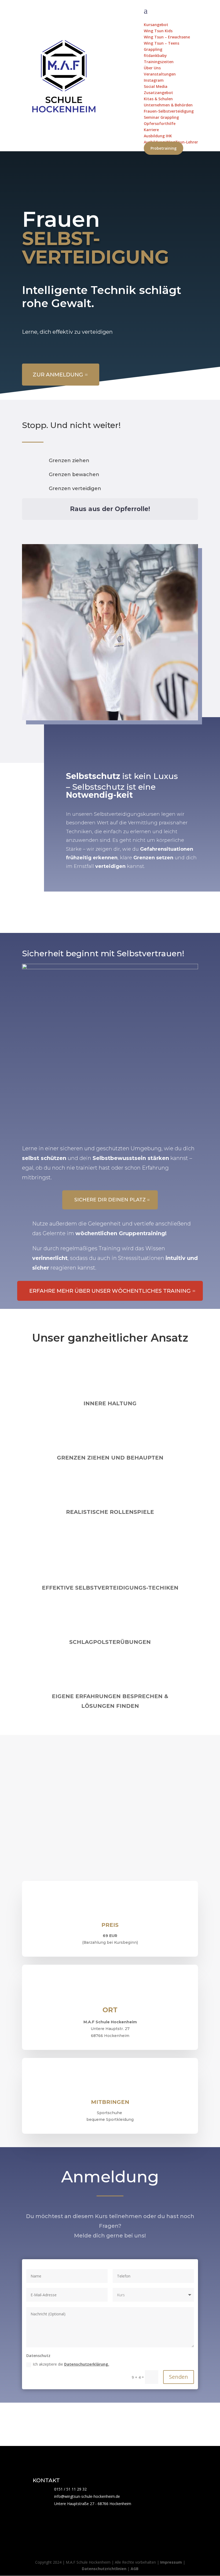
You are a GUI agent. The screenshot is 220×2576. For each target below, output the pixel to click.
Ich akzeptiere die (71, 2364)
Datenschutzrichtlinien (104, 2569)
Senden (179, 2377)
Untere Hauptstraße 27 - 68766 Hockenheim (93, 2504)
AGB (135, 2569)
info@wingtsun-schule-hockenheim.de (87, 2496)
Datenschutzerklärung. (87, 2364)
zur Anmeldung (58, 375)
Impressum (171, 2562)
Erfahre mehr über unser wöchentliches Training (110, 1291)
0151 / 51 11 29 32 (70, 2489)
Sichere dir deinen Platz (110, 1200)
